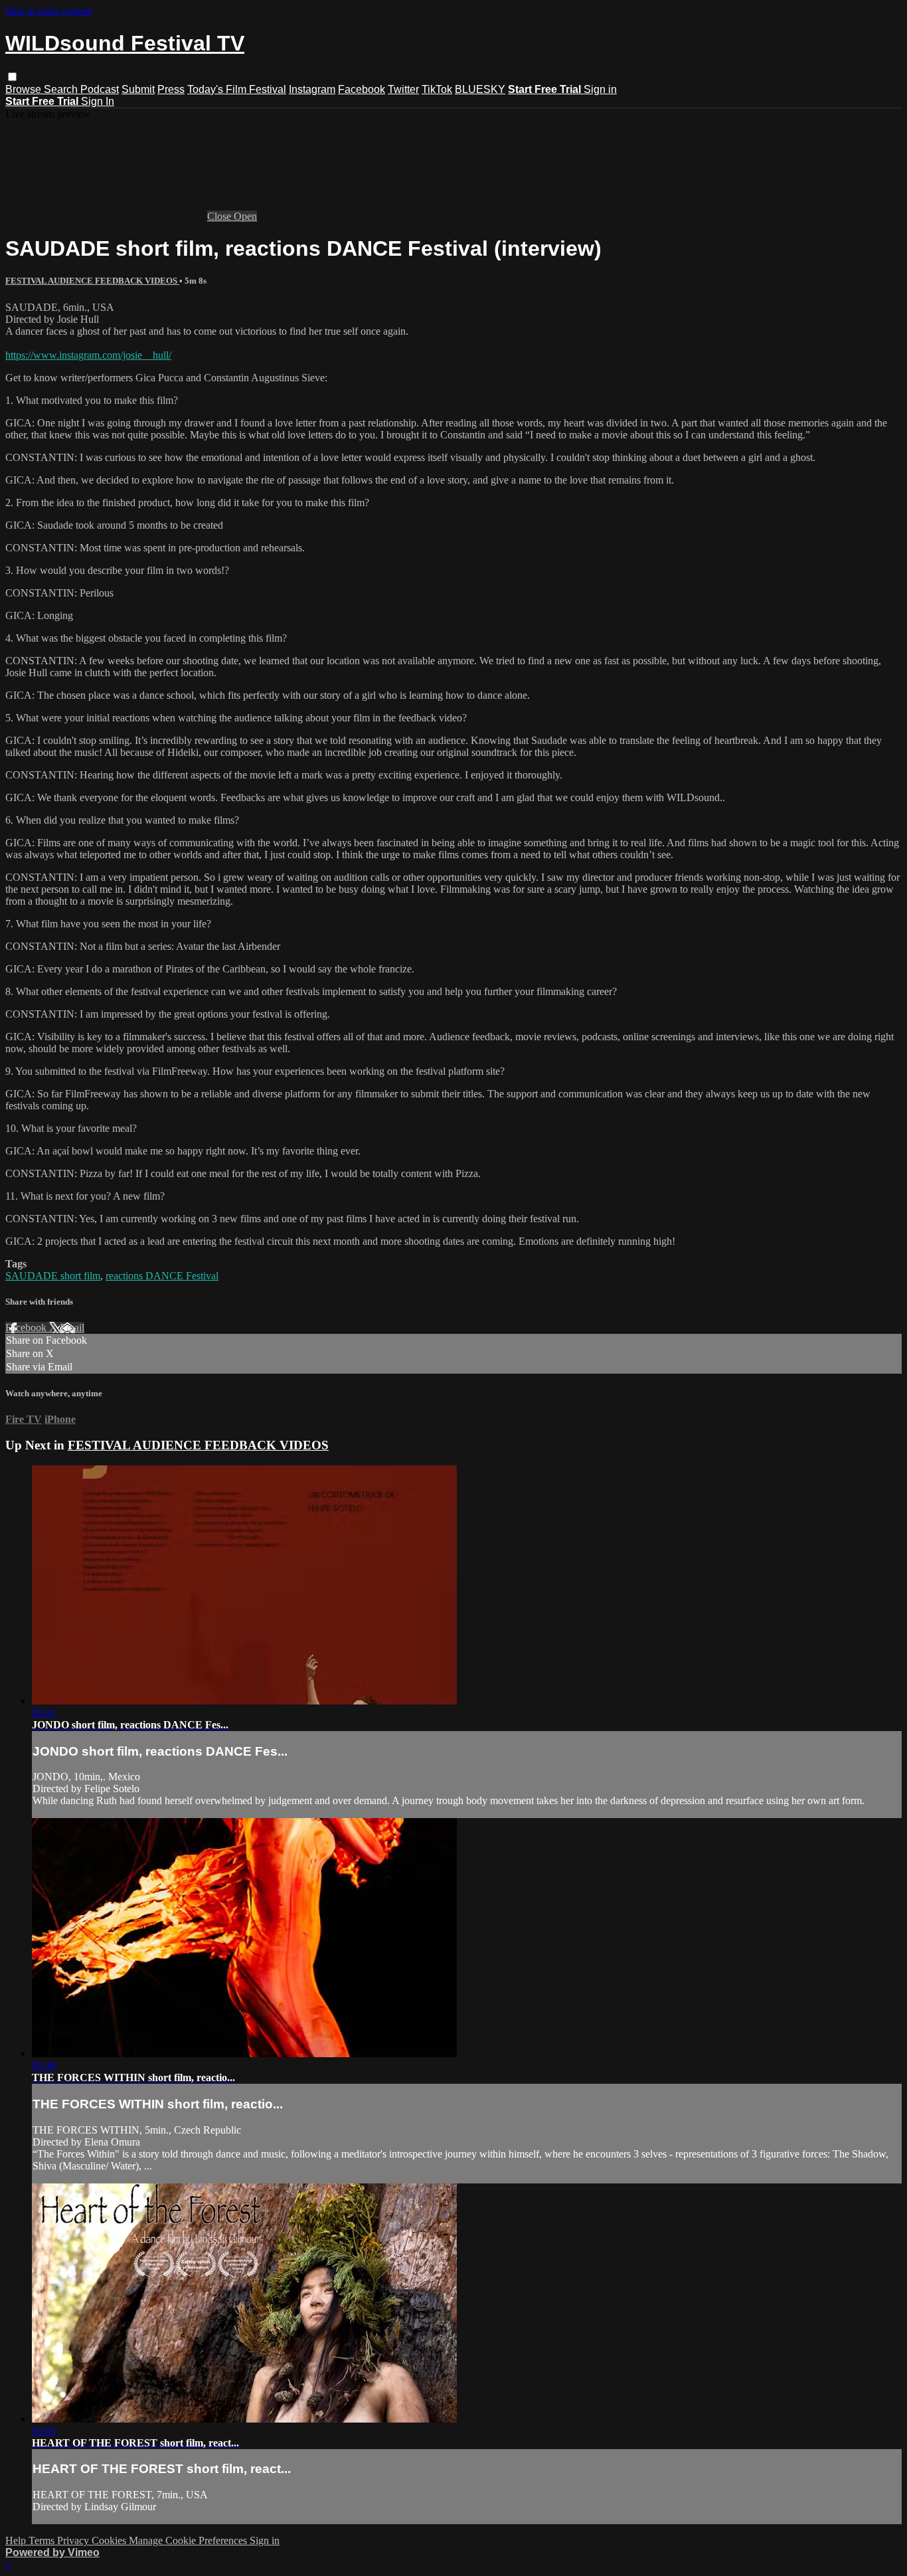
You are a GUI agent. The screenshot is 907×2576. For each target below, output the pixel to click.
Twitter (403, 89)
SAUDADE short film (53, 1276)
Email (72, 1328)
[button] (12, 77)
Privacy (74, 2540)
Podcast (100, 89)
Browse (25, 89)
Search (62, 89)
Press (171, 89)
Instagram (312, 89)
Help (17, 2540)
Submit (138, 89)
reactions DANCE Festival (162, 1276)
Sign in (600, 89)
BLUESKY (480, 89)
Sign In (98, 101)
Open (245, 216)
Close (220, 216)
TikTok (437, 89)
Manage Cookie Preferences (189, 2540)
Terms (43, 2540)
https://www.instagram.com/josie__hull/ (88, 355)
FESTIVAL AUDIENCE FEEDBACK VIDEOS (92, 281)
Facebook (362, 89)
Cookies (110, 2540)
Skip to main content (48, 11)
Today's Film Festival (237, 89)
